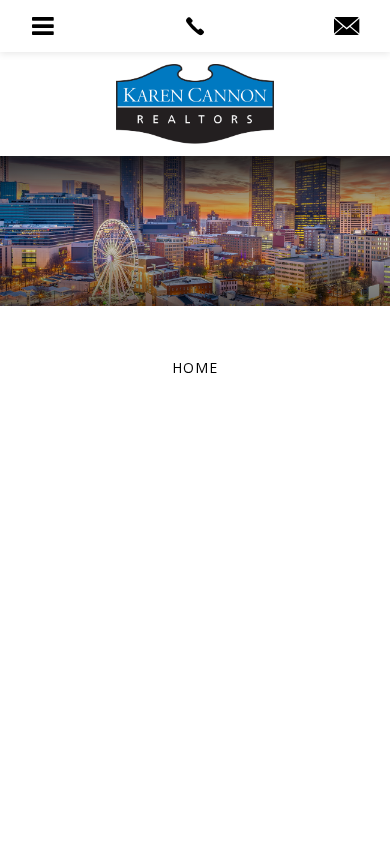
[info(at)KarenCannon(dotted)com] (346, 27)
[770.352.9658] (195, 26)
